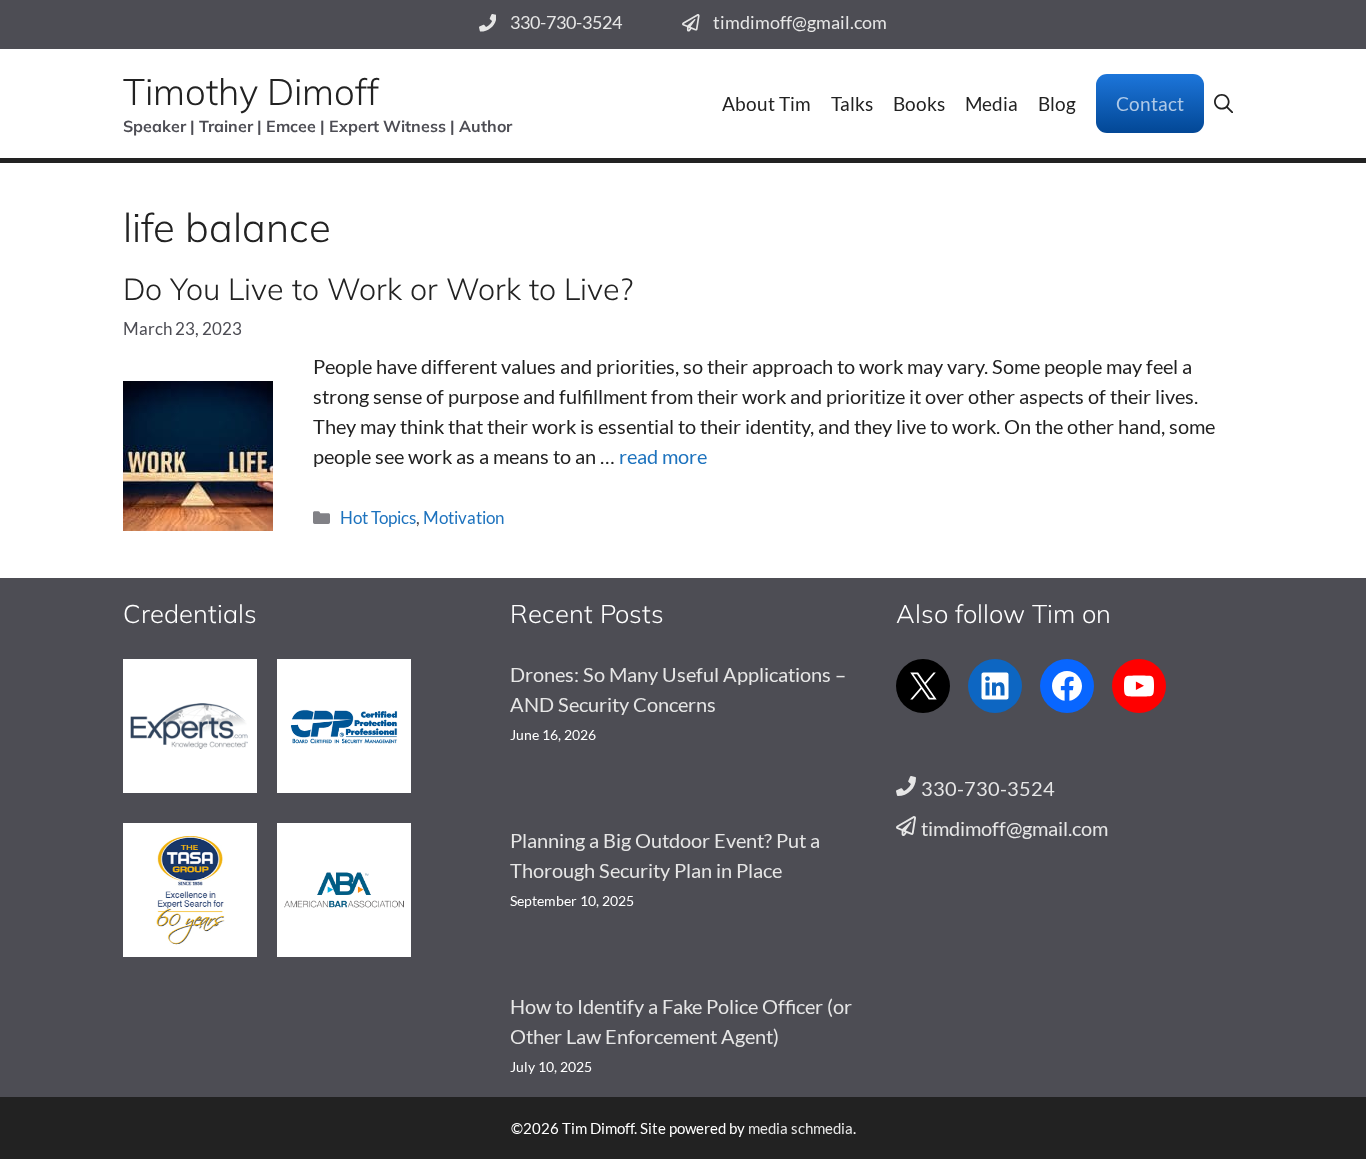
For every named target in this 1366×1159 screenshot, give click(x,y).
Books (919, 103)
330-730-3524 (566, 22)
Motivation (463, 517)
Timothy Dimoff (251, 91)
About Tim (766, 103)
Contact (1150, 103)
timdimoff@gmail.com (800, 22)
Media (991, 103)
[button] (1223, 103)
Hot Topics (378, 517)
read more (663, 456)
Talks (852, 103)
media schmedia (800, 1128)
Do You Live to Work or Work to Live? (378, 288)
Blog (1057, 103)
